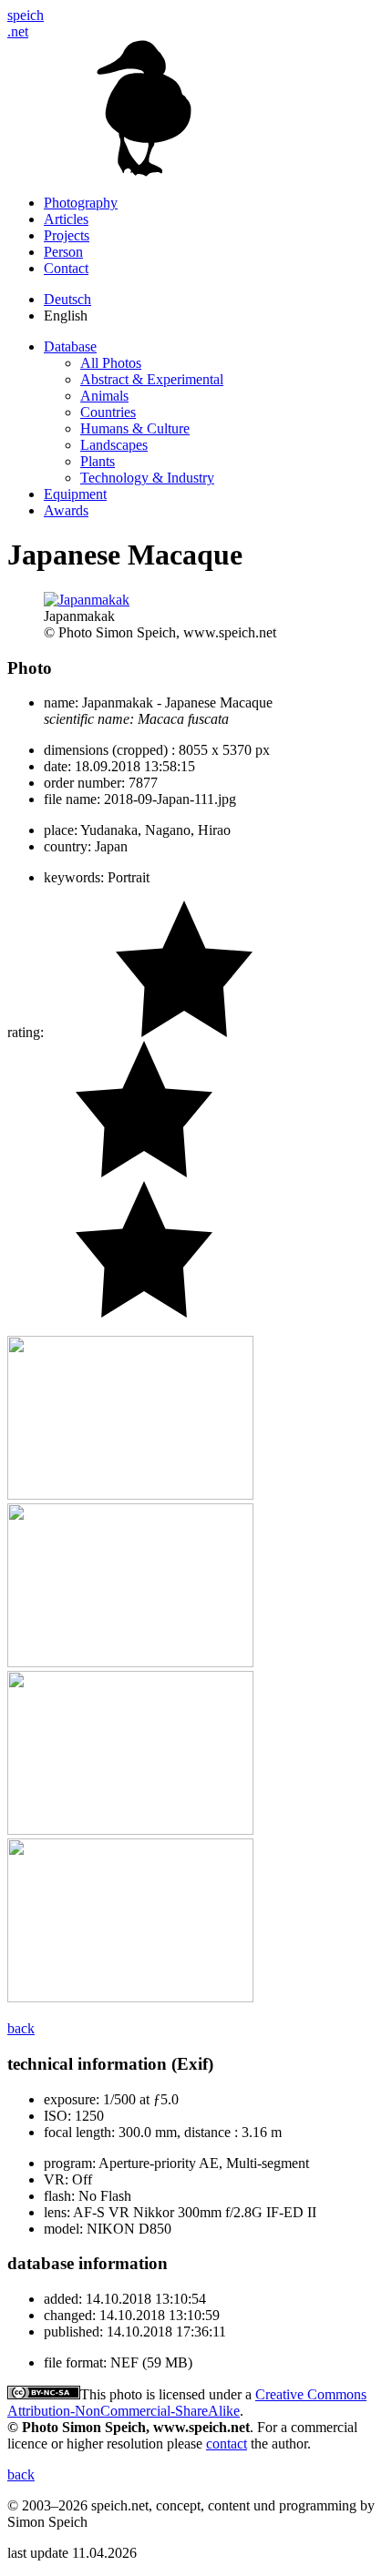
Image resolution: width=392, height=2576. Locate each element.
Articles (66, 219)
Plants (98, 461)
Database (70, 346)
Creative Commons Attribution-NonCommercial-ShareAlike (187, 2403)
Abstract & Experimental (152, 379)
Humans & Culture (135, 428)
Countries (108, 412)
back (21, 2028)
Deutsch (67, 299)
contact (227, 2444)
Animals (104, 396)
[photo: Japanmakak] (87, 600)
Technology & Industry (147, 478)
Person (63, 252)
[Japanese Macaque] (130, 1495)
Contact (66, 268)
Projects (67, 235)
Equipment (75, 494)
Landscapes (114, 445)
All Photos (111, 363)
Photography (81, 203)
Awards (66, 510)
